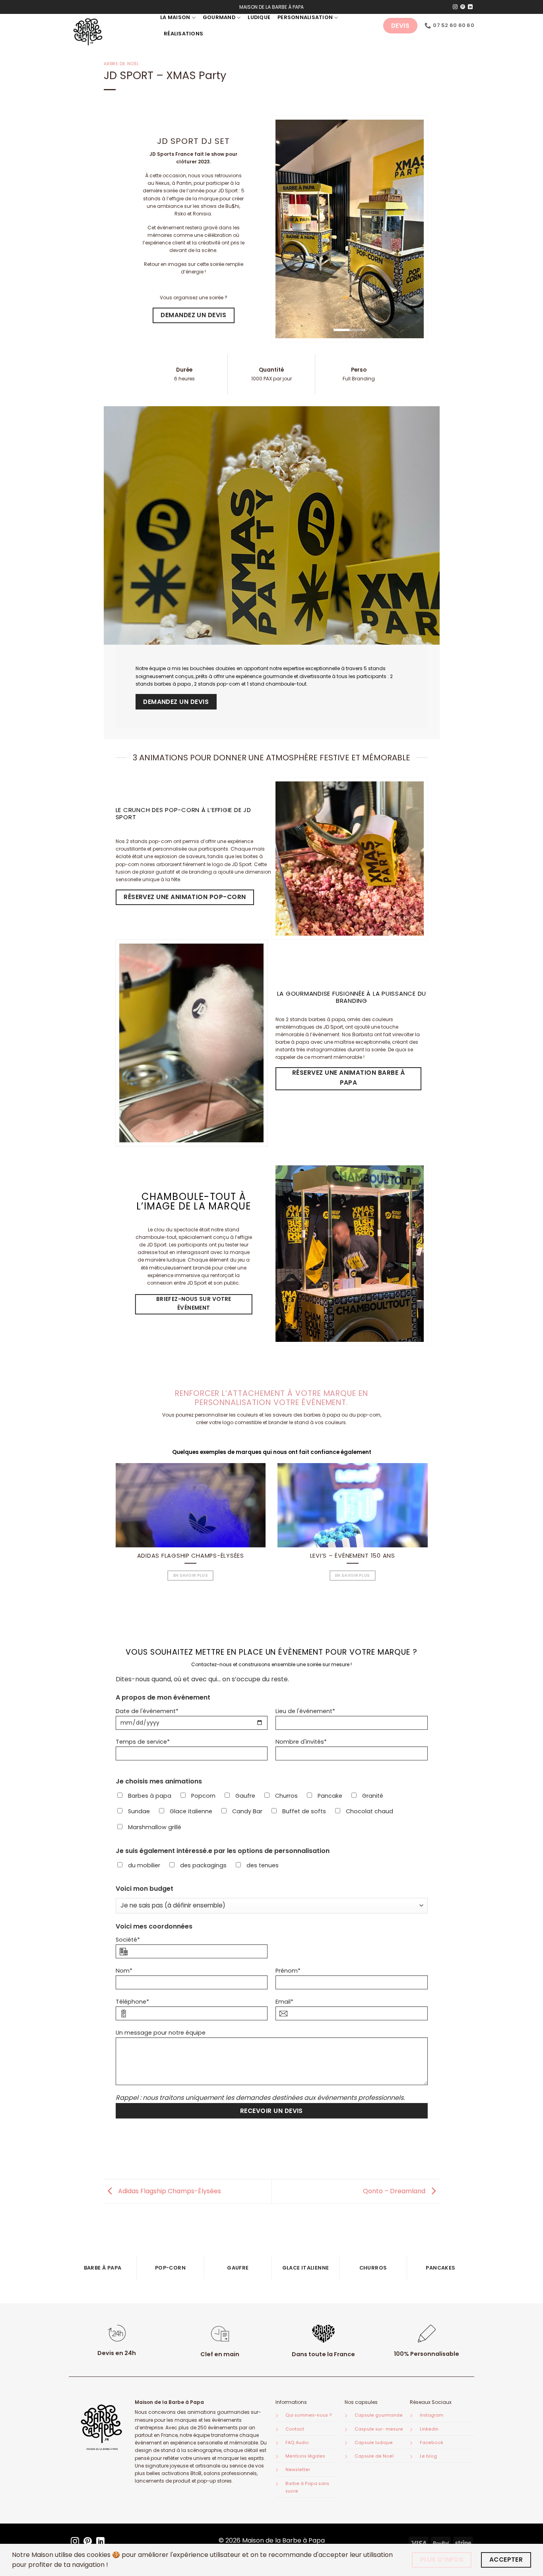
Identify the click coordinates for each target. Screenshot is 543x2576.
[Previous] (132, 1043)
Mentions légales (305, 2456)
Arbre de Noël (121, 64)
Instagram (431, 2415)
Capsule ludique (374, 2443)
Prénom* (288, 1971)
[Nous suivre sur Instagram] (455, 7)
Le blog (428, 2456)
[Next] (251, 1043)
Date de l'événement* (147, 1711)
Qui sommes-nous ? (309, 2415)
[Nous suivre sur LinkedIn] (470, 7)
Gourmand (219, 17)
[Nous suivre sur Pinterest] (463, 7)
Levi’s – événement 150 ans (353, 1556)
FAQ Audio (297, 2443)
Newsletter (298, 2470)
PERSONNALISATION (305, 17)
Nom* (124, 1971)
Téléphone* (132, 2002)
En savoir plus (191, 1575)
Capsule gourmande (379, 2415)
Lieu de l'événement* (305, 1711)
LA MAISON (175, 17)
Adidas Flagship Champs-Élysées (191, 1556)
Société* (128, 1940)
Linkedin (429, 2429)
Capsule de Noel (374, 2456)
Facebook (431, 2443)
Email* (284, 2002)
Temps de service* (143, 1742)
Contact (295, 2429)
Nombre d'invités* (301, 1742)
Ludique (259, 17)
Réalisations (183, 34)
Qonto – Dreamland (395, 2191)
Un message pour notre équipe (161, 2033)
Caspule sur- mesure (379, 2429)
